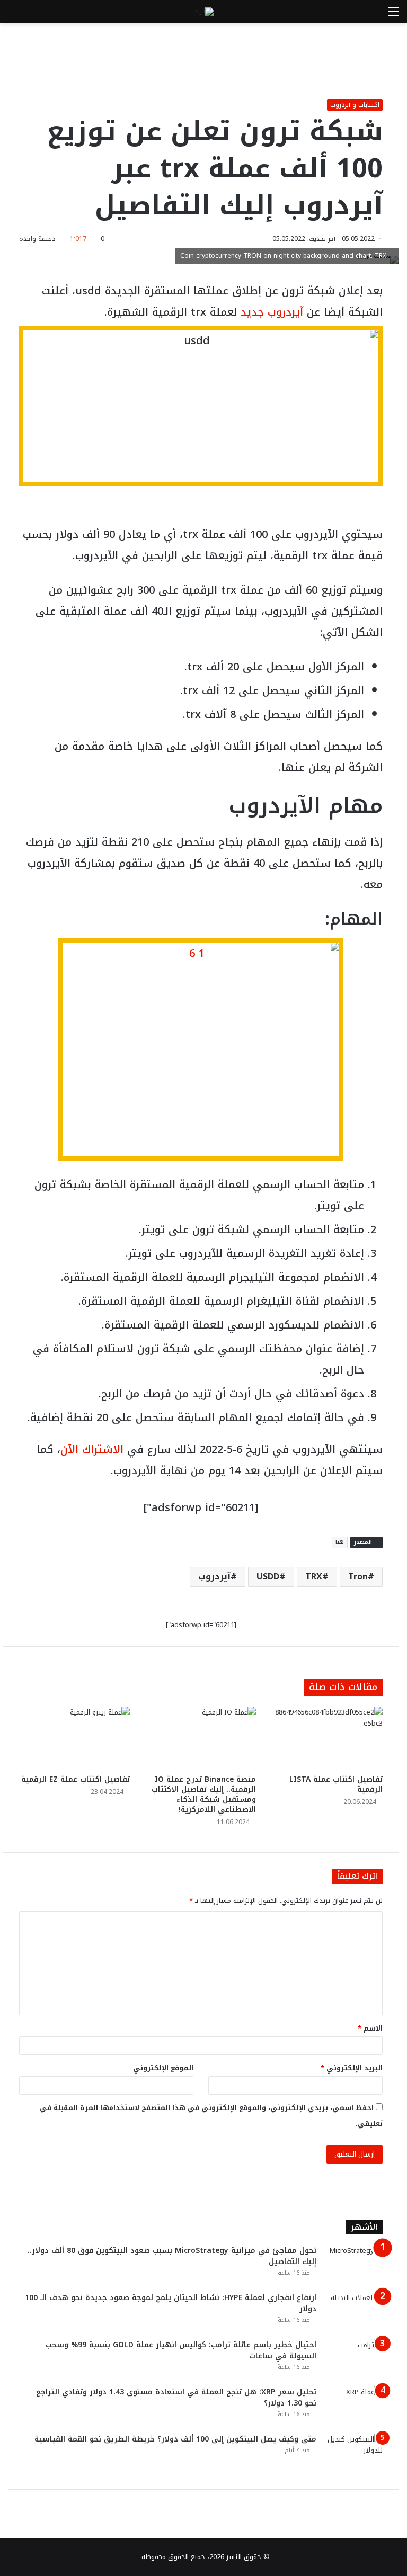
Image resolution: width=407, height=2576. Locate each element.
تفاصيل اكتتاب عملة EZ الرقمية (76, 1779)
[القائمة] (394, 16)
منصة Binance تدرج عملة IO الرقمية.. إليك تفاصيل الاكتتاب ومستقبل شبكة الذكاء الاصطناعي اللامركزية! (204, 1794)
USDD (268, 1577)
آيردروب (214, 1577)
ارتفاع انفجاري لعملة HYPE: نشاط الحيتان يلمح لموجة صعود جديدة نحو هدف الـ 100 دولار (171, 2303)
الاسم (370, 2028)
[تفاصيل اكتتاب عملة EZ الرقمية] (74, 1738)
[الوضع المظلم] (32, 16)
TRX (314, 1577)
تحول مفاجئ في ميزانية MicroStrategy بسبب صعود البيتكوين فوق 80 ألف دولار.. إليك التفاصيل (172, 2256)
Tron (358, 1577)
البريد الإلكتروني (352, 2068)
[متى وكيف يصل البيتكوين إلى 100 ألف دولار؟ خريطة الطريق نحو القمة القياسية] (353, 2453)
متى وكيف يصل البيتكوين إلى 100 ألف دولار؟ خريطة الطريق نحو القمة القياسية (175, 2439)
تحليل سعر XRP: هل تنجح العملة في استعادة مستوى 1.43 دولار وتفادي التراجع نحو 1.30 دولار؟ (176, 2398)
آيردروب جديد (272, 312)
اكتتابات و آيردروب (355, 105)
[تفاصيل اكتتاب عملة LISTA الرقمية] (327, 1738)
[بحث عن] (13, 16)
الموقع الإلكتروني (163, 2068)
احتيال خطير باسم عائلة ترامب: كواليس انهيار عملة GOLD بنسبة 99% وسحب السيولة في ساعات (181, 2350)
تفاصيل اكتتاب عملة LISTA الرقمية (336, 1784)
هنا (340, 1542)
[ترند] (204, 12)
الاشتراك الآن (92, 1449)
